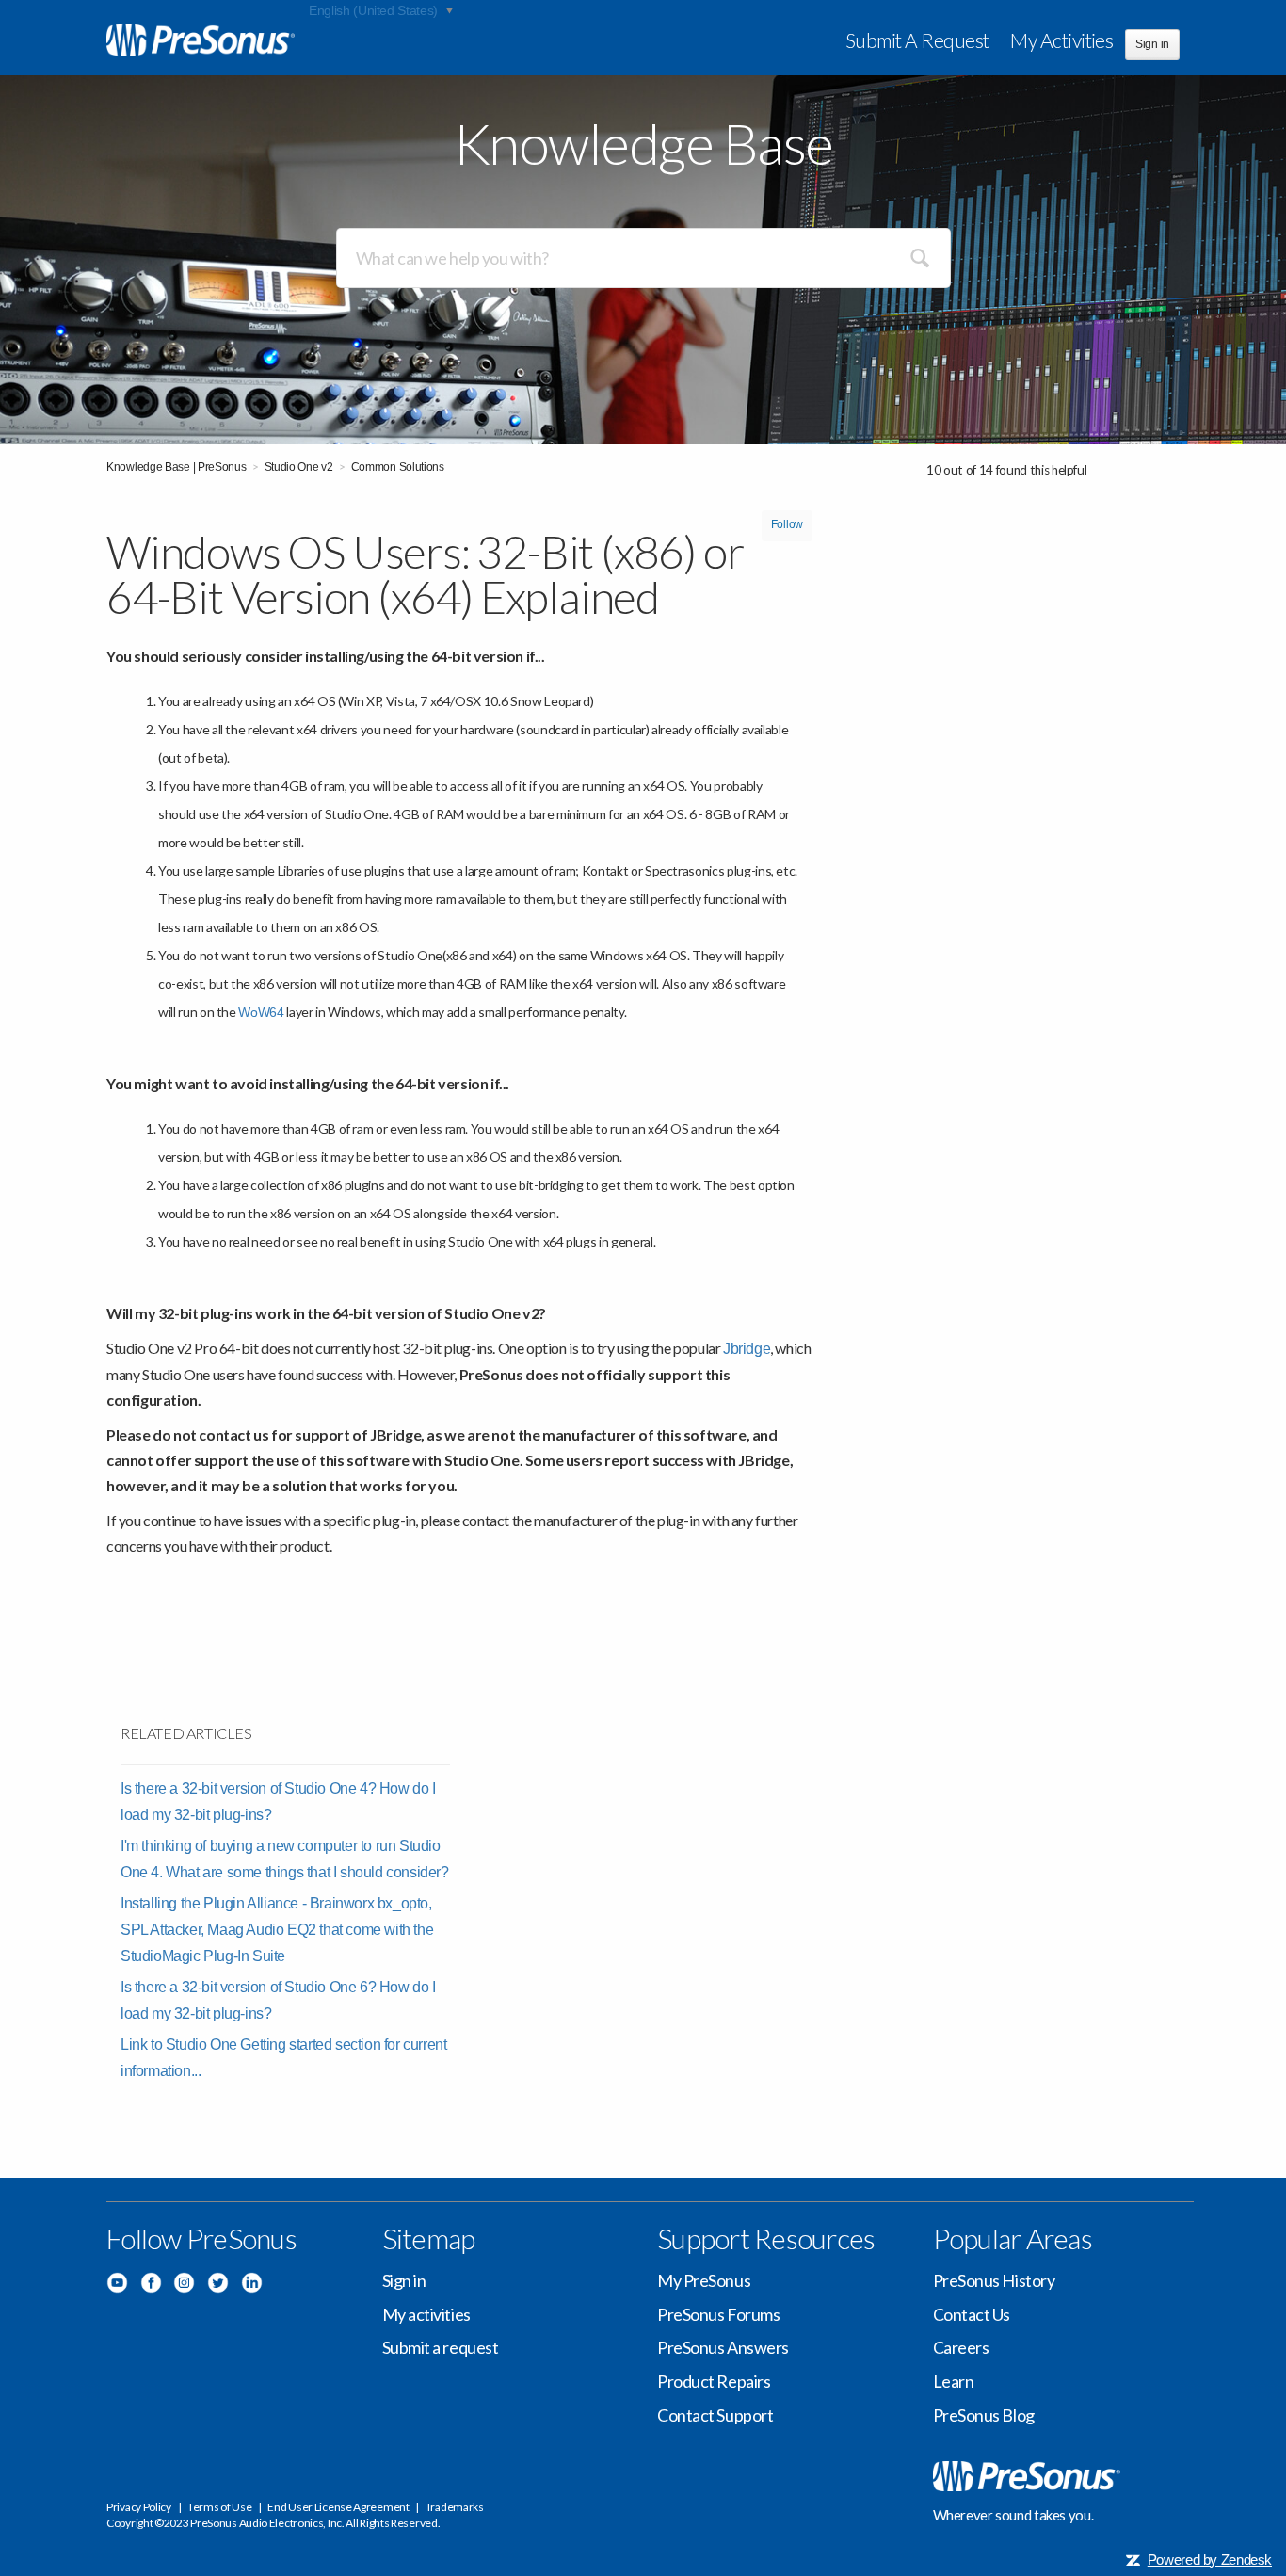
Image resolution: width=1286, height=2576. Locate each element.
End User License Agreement (338, 2507)
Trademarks (455, 2507)
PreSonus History (994, 2280)
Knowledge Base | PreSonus (177, 467)
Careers (961, 2347)
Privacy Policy (139, 2507)
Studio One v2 (299, 467)
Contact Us (972, 2314)
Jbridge (747, 1349)
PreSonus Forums (718, 2314)
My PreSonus (704, 2280)
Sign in (404, 2280)
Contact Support (715, 2415)
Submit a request (917, 40)
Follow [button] (787, 524)
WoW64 (261, 1012)
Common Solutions (398, 467)
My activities (1061, 40)
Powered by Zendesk (1210, 2560)
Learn (954, 2381)
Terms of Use (219, 2507)
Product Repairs (714, 2381)
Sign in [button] (1152, 44)
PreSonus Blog (984, 2415)
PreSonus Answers (723, 2347)
